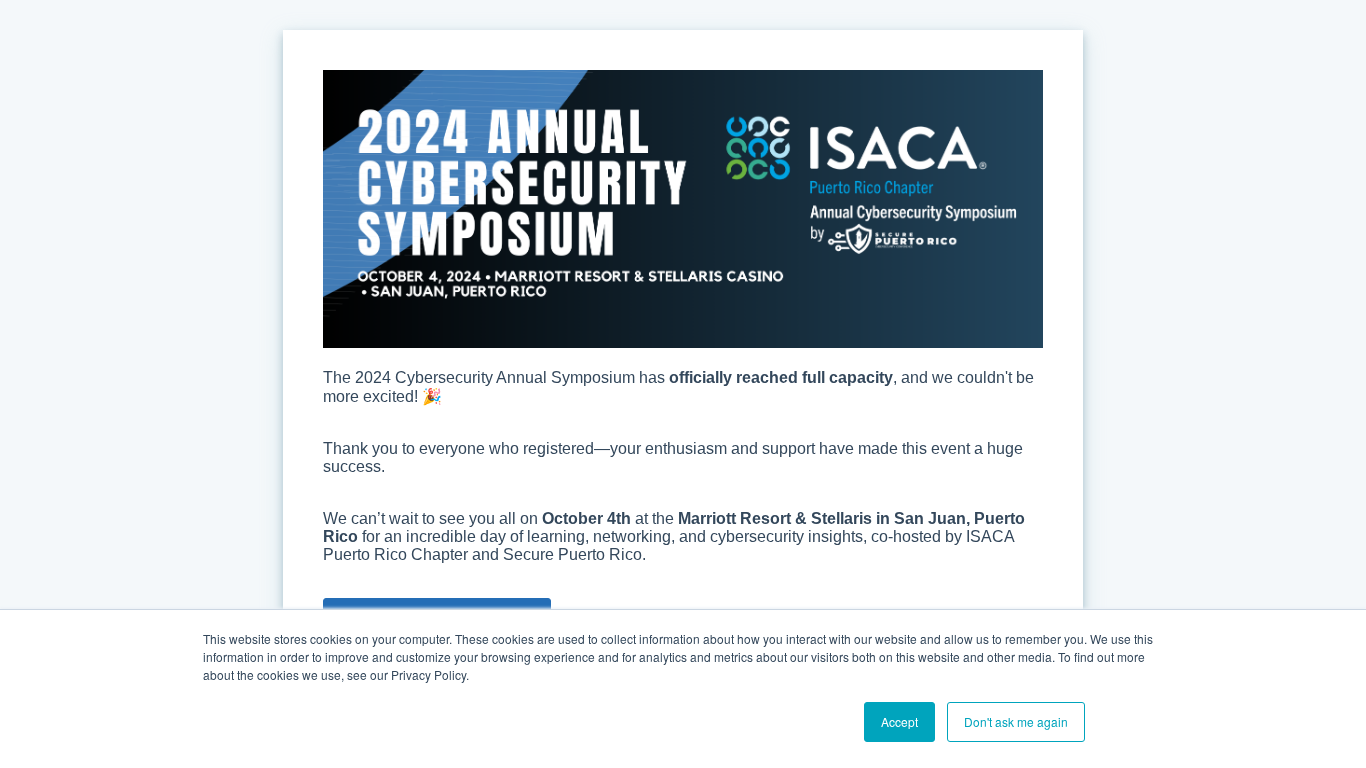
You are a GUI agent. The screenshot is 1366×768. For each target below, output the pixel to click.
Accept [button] (899, 721)
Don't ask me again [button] (1016, 721)
